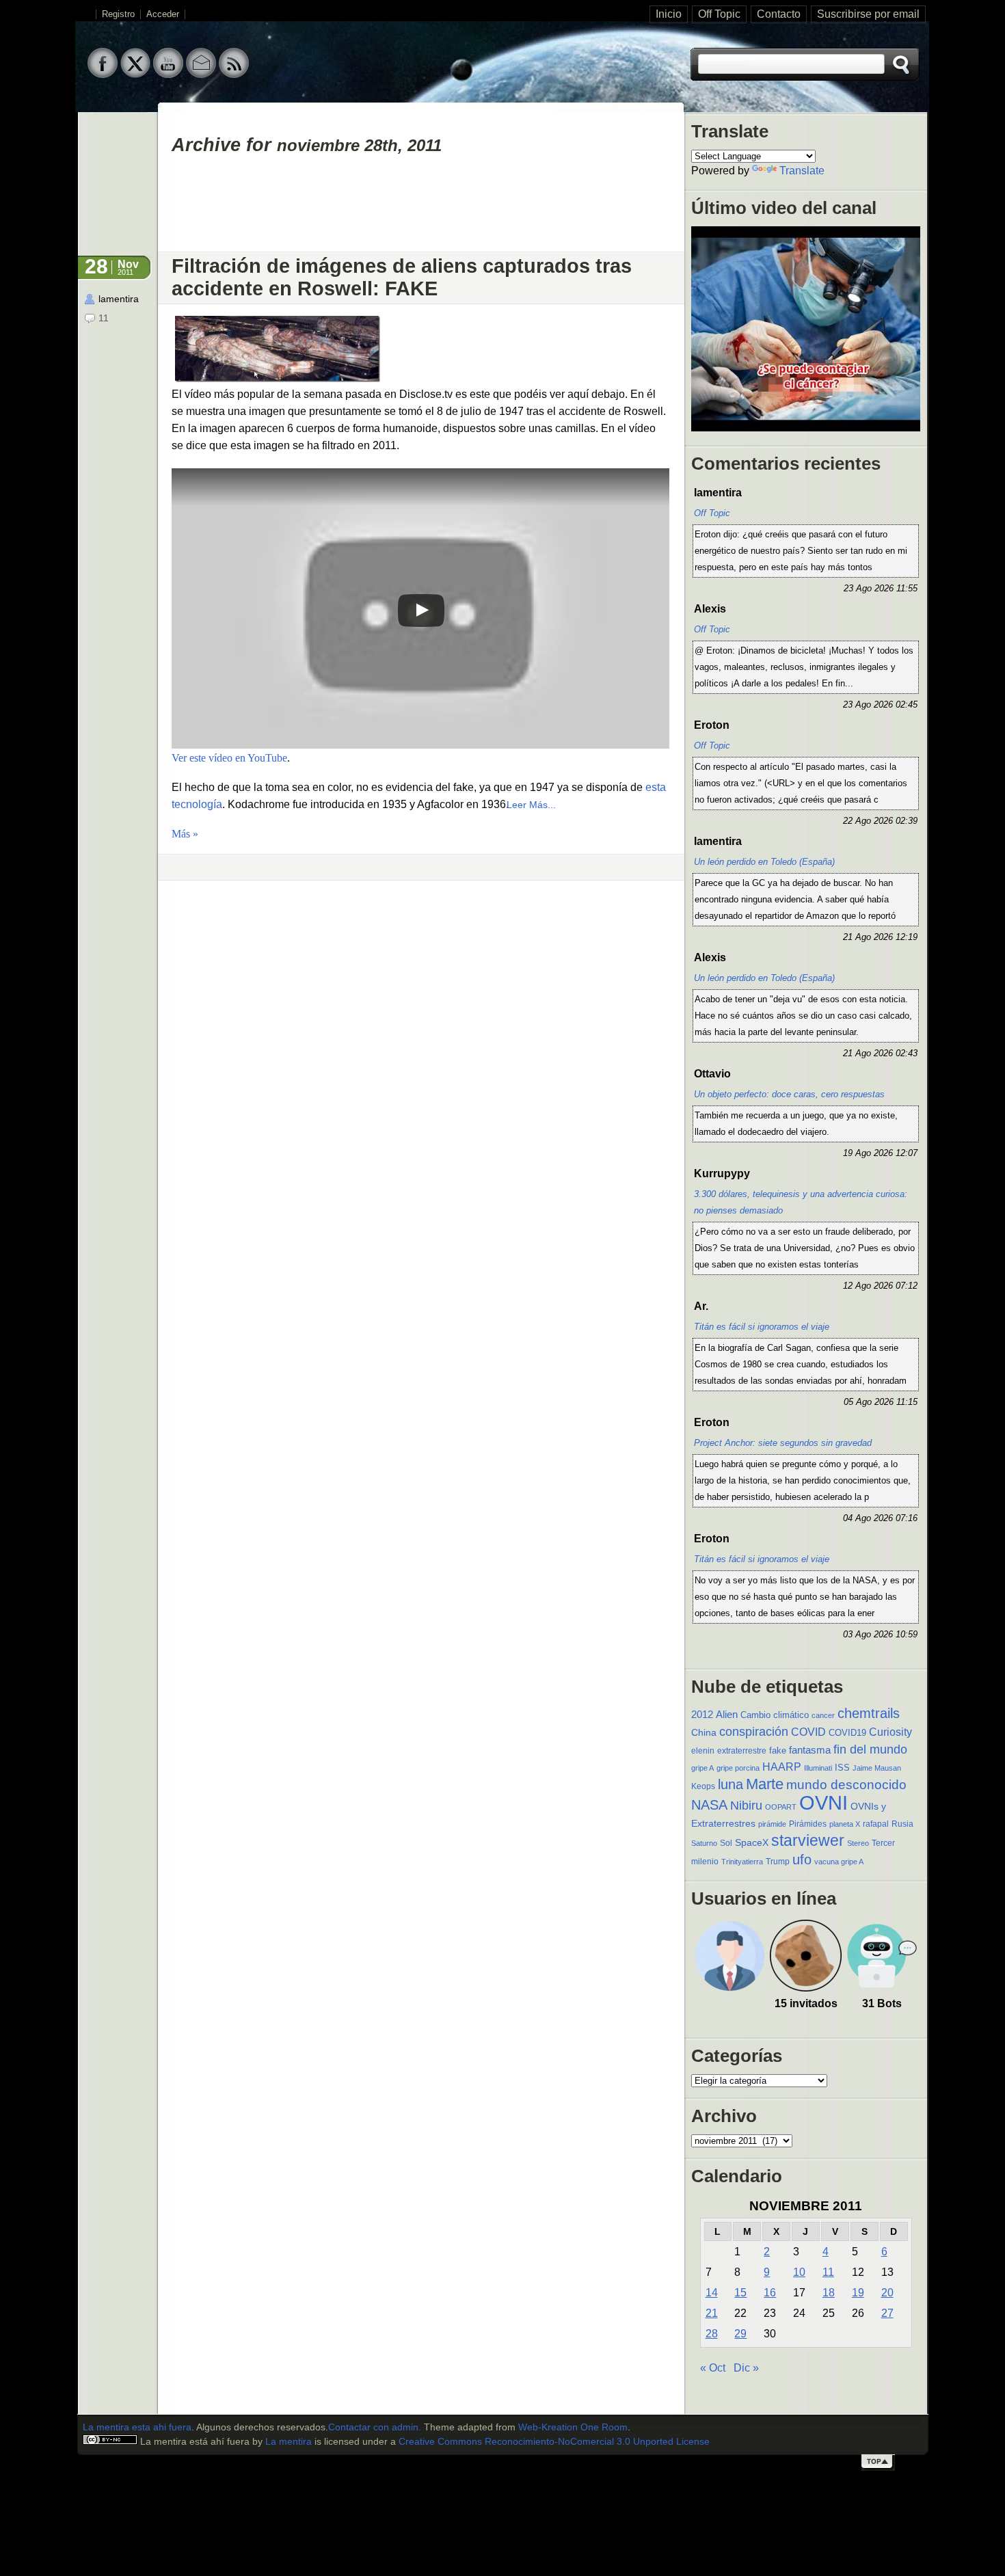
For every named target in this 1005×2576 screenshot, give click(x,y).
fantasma (810, 1750)
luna (731, 1784)
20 (887, 2293)
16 (770, 2293)
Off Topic (719, 14)
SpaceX (752, 1843)
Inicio (669, 14)
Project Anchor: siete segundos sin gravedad (783, 1443)
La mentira (289, 2442)
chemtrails (869, 1713)
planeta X (845, 1824)
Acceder (163, 14)
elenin (703, 1751)
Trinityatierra (742, 1862)
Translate (802, 171)
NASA (709, 1805)
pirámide (772, 1824)
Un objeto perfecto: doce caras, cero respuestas (789, 1094)
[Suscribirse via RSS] (234, 75)
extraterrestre (742, 1751)
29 (740, 2334)
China (704, 1732)
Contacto (779, 14)
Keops (703, 1786)
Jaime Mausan (877, 1768)
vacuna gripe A (839, 1862)
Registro (118, 14)
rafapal (876, 1824)
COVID (808, 1732)
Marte (765, 1784)
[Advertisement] (421, 209)
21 (712, 2313)
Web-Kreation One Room (573, 2427)
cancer (823, 1715)
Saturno (704, 1843)
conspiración (754, 1732)
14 (712, 2293)
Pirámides (808, 1824)
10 (799, 2272)
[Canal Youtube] (168, 75)
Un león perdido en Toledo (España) (764, 862)
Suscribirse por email (868, 14)
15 (740, 2293)
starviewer (808, 1840)
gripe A (702, 1768)
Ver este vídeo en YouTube (229, 758)
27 (887, 2313)
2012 (702, 1714)
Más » (185, 834)
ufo (802, 1860)
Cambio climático (775, 1715)
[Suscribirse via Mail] (201, 75)
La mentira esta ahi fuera (137, 2427)
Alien (727, 1715)
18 (829, 2293)
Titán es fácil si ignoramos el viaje (762, 1327)
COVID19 (847, 1733)
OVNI (823, 1802)
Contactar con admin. (375, 2427)
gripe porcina (738, 1768)
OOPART (781, 1807)
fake (778, 1750)
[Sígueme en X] (135, 75)
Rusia (902, 1824)
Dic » (746, 2368)
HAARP (782, 1767)
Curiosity (890, 1732)
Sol (726, 1843)
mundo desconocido (846, 1784)
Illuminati (818, 1768)
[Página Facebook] (103, 75)
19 (858, 2293)
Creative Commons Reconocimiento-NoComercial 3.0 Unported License (554, 2442)
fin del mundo (870, 1749)
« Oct (713, 2368)
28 (712, 2334)
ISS (842, 1768)
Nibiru (746, 1806)
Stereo (858, 1843)
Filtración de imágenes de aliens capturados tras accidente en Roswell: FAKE (402, 277)
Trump (778, 1862)
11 (828, 2272)
